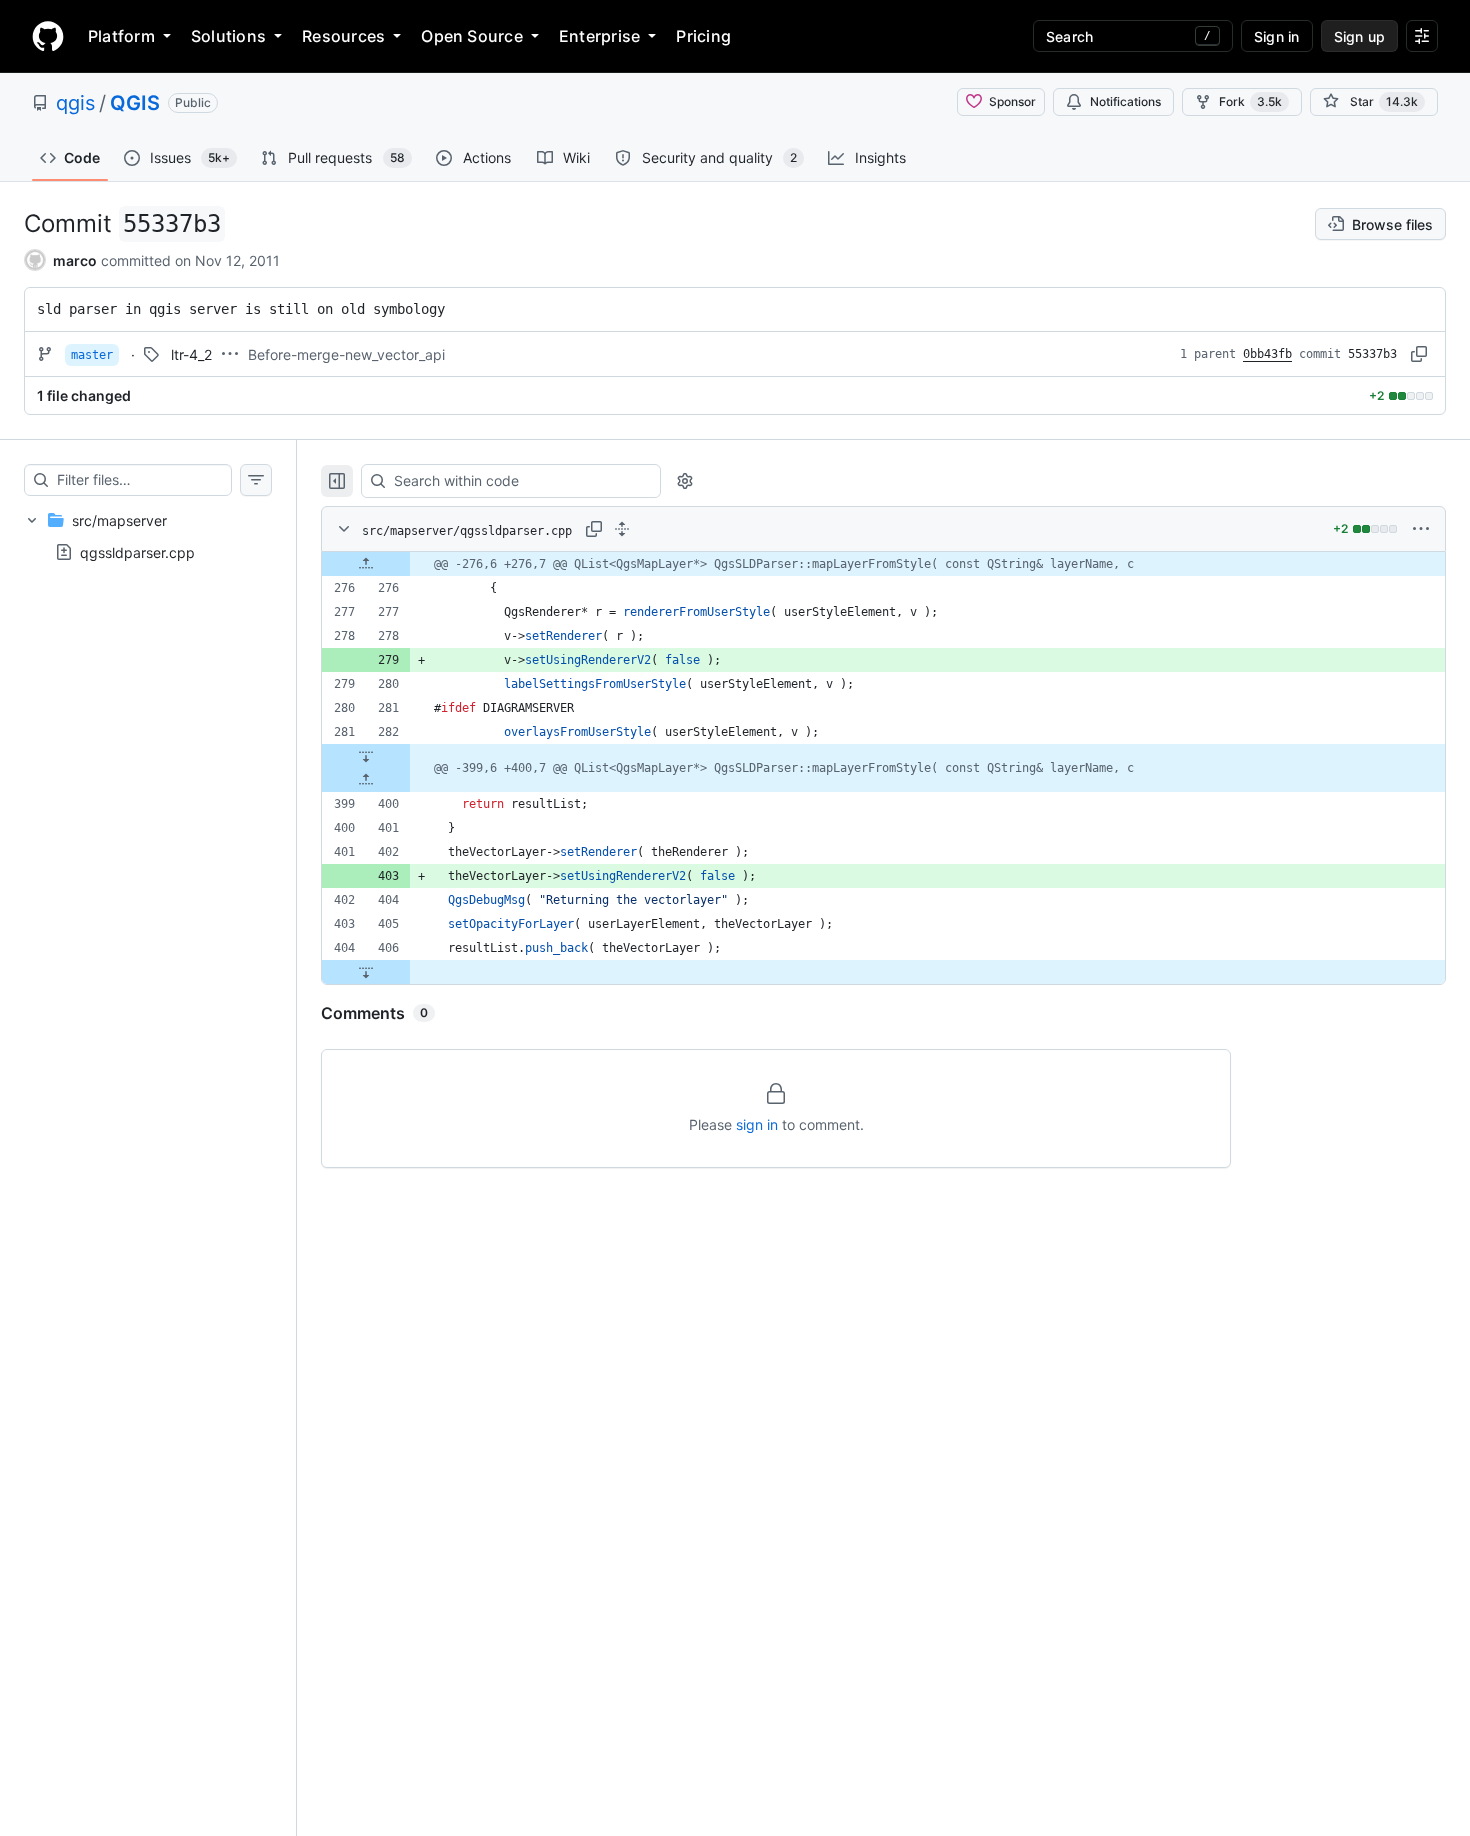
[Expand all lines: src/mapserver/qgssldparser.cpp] (622, 529)
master (92, 355)
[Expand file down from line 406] (366, 972)
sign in (757, 1124)
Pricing (703, 36)
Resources (343, 36)
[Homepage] (48, 36)
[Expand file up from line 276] (366, 564)
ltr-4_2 (191, 354)
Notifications (1125, 101)
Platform (121, 36)
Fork (1250, 101)
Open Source (472, 36)
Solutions (228, 36)
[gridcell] (883, 564)
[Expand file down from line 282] (366, 756)
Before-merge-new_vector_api (346, 354)
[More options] (1421, 529)
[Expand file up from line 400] (366, 780)
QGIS (135, 103)
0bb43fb (1267, 354)
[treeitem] (148, 536)
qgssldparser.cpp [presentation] (137, 552)
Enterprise (599, 36)
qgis (75, 103)
